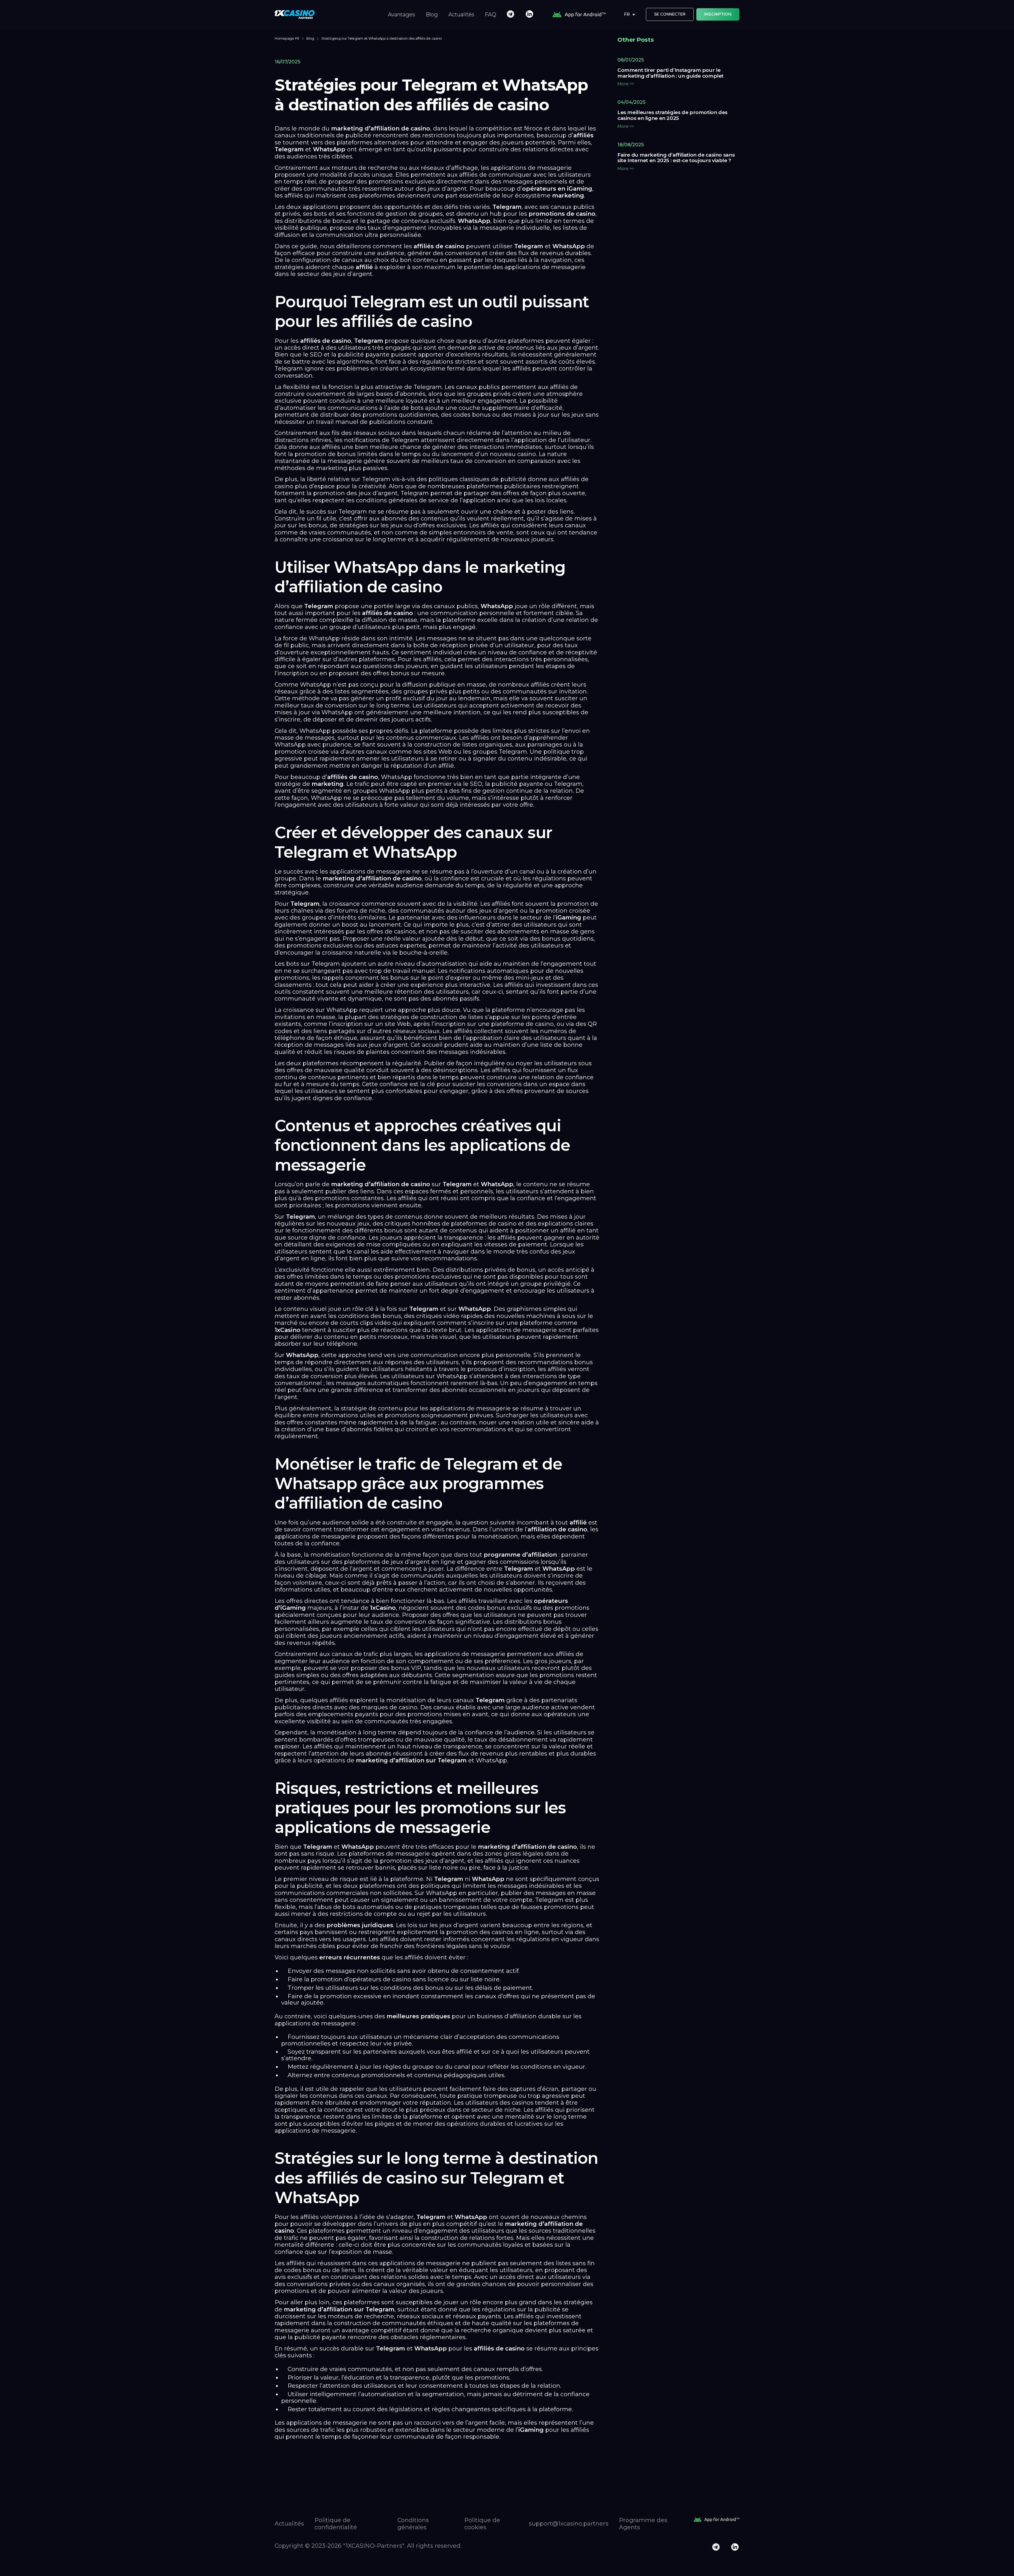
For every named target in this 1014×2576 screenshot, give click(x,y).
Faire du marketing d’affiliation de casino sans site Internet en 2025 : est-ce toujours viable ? (676, 158)
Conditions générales (413, 2524)
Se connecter (670, 14)
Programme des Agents (643, 2524)
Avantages (402, 15)
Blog (432, 15)
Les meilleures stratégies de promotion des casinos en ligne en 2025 (672, 115)
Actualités (461, 15)
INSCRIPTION (718, 14)
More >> (626, 84)
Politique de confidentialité (336, 2524)
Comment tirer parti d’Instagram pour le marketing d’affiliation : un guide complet (670, 73)
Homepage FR (287, 38)
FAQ (490, 15)
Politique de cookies (482, 2524)
